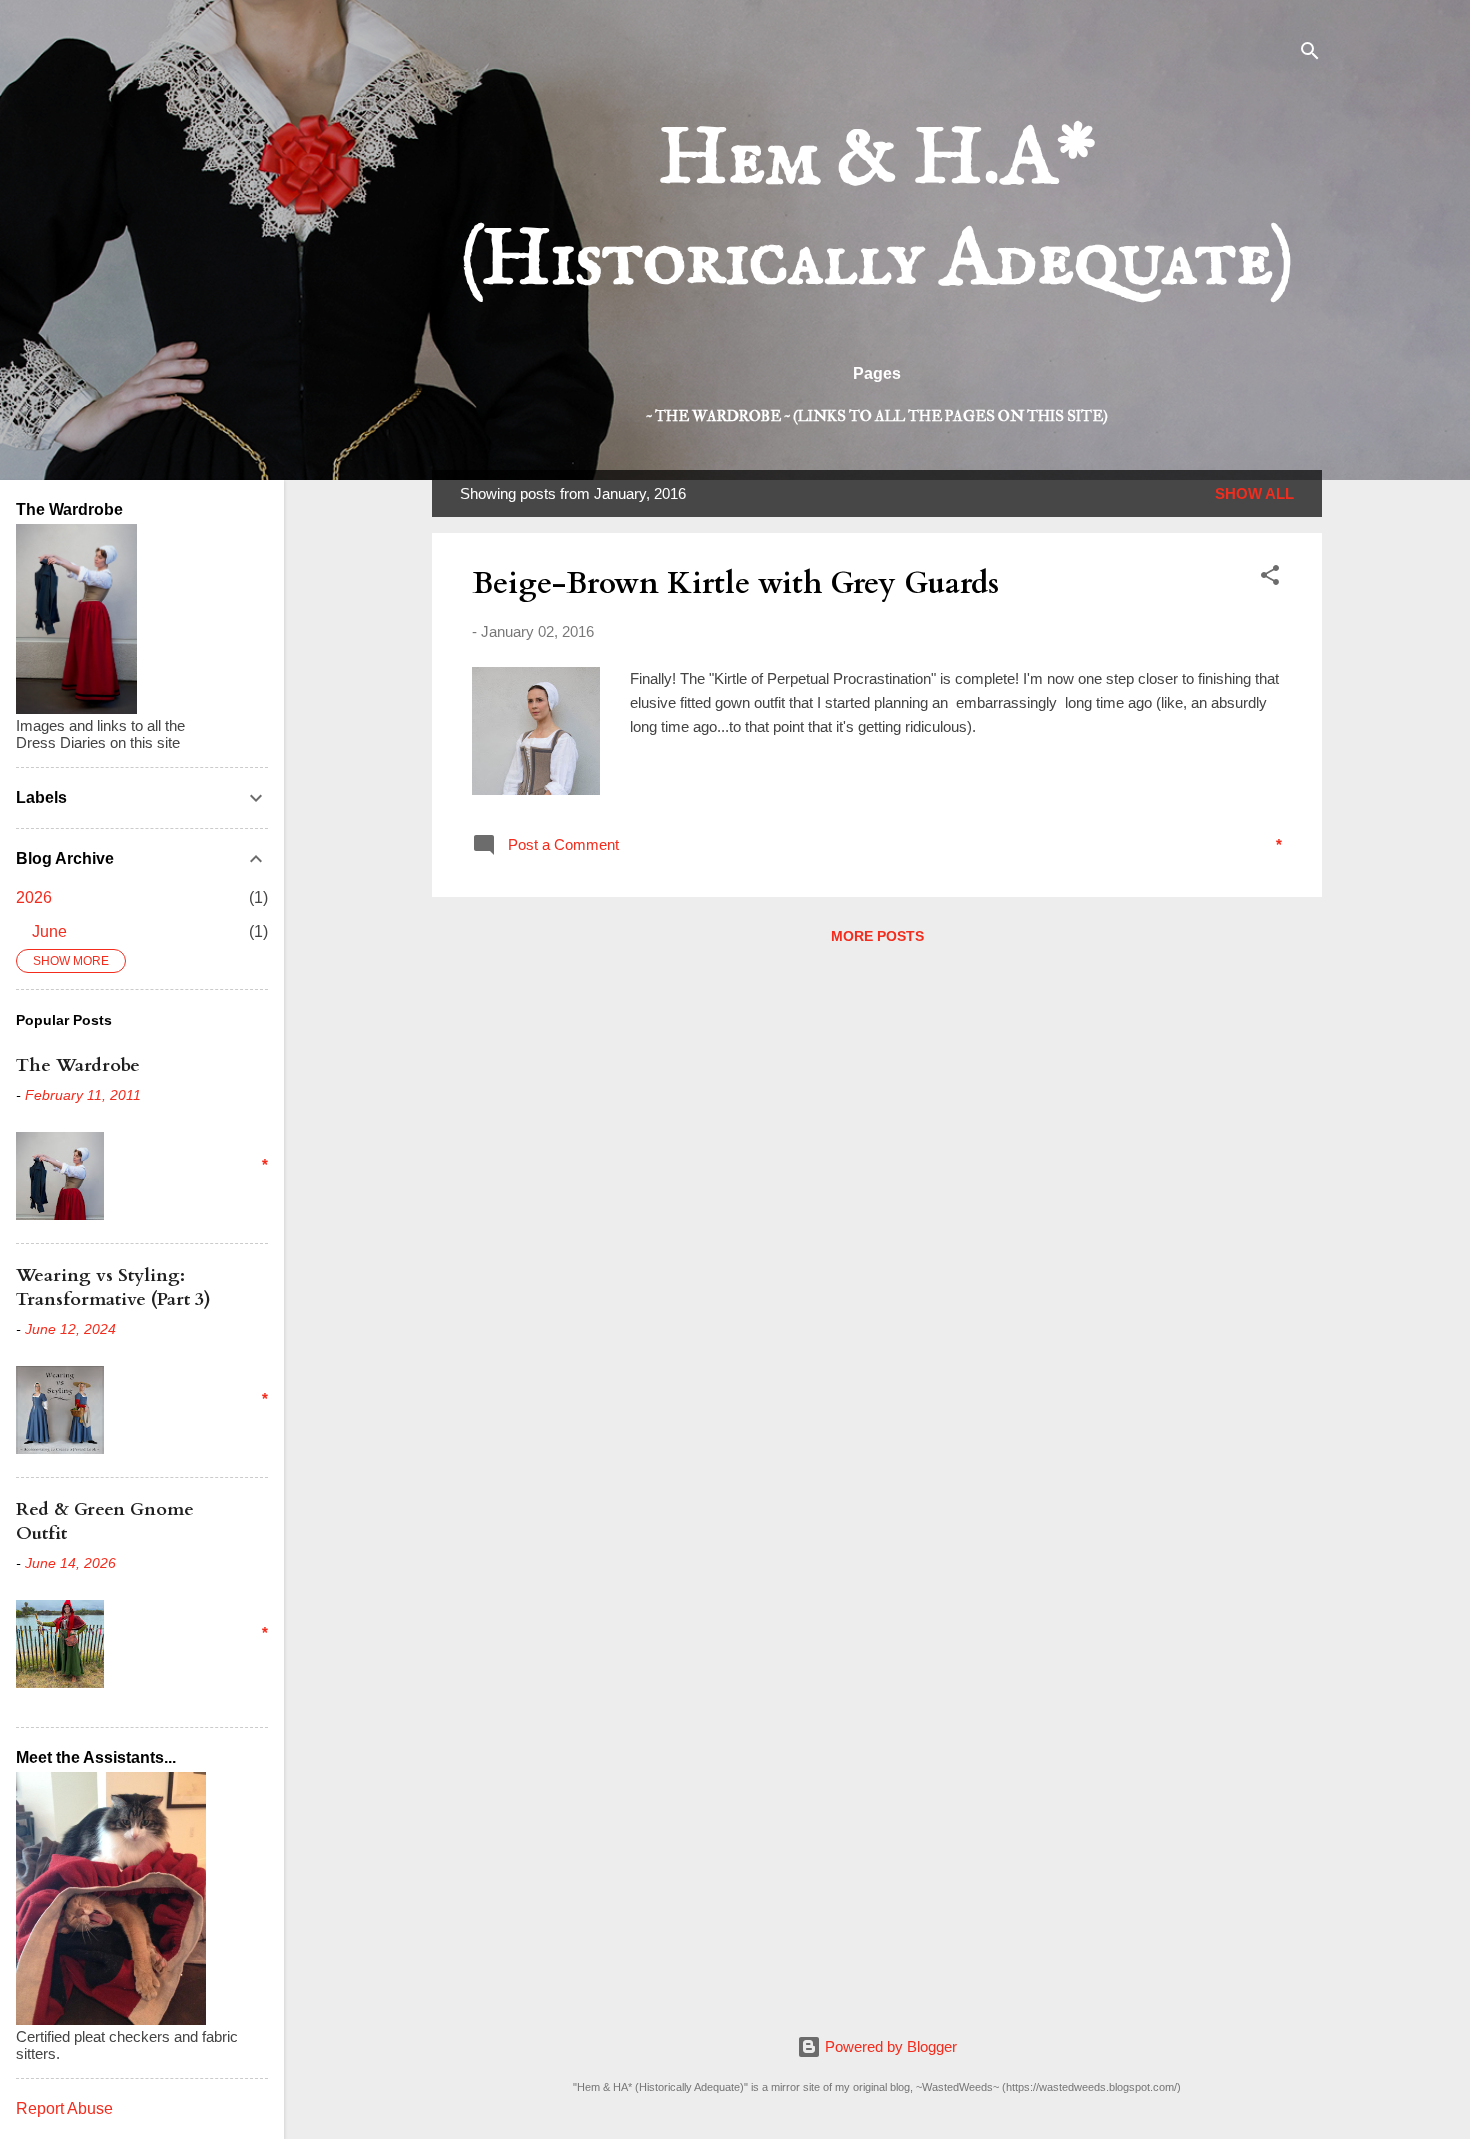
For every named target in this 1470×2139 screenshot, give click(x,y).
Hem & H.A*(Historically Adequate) (877, 211)
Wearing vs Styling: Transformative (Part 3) (113, 1287)
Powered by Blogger (889, 2046)
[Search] (1310, 54)
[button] (1270, 578)
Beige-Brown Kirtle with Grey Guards (735, 583)
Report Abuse (64, 2108)
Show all (1254, 493)
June (49, 931)
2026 (34, 897)
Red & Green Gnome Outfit (105, 1521)
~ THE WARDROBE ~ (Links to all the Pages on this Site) (877, 416)
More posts (877, 936)
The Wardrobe (78, 1065)
